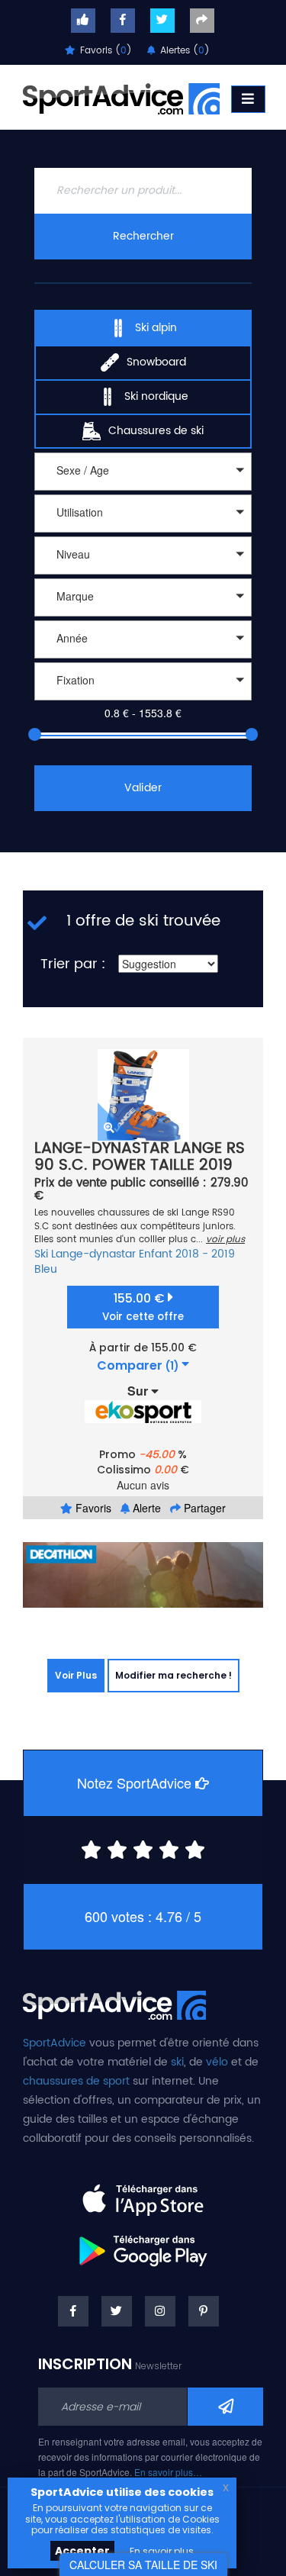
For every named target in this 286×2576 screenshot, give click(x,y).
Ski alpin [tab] (156, 328)
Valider (143, 788)
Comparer (138, 1366)
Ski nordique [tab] (156, 396)
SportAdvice (55, 2043)
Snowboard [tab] (156, 362)
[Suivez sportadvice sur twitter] (162, 21)
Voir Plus (76, 1675)
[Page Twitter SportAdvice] (117, 2311)
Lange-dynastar (93, 1254)
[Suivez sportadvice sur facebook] (123, 21)
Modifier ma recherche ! (174, 1675)
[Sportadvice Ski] (121, 97)
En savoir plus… (168, 2472)
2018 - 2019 (205, 1254)
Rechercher (143, 236)
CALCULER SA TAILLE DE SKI (143, 2565)
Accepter (82, 2551)
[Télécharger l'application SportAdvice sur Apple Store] (143, 2194)
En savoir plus (162, 2551)
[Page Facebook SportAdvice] (73, 2311)
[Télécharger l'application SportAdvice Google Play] (143, 2246)
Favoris (92, 1508)
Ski (41, 1254)
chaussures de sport (76, 2081)
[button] (143, 472)
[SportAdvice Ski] (114, 2003)
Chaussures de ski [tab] (156, 431)
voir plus (225, 1240)
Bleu (46, 1269)
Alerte (145, 1508)
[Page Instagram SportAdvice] (160, 2311)
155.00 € (143, 1307)
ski (177, 2062)
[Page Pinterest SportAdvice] (204, 2311)
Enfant (156, 1254)
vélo (217, 2062)
